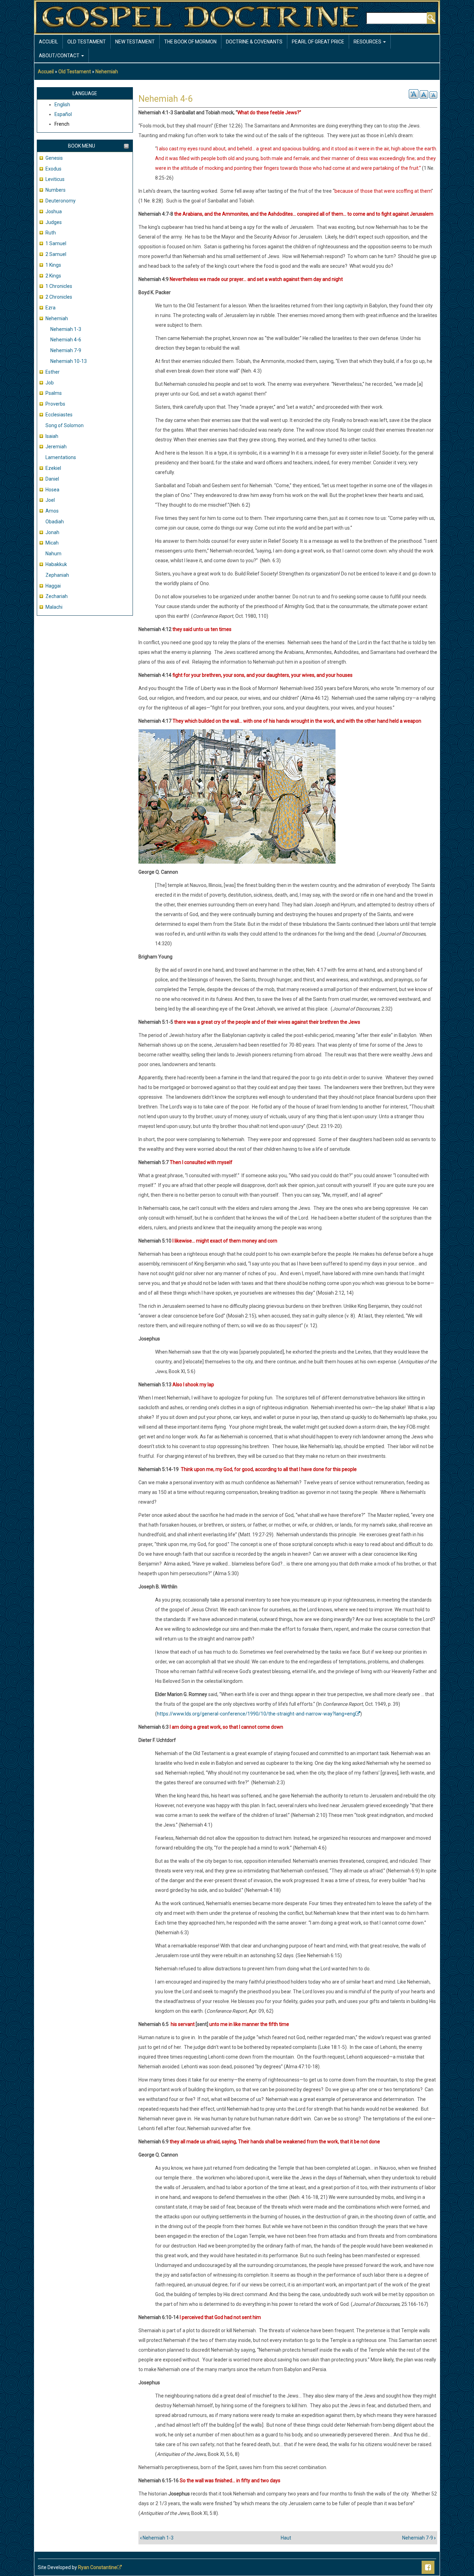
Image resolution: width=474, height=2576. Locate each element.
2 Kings (53, 276)
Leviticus (55, 179)
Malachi (54, 607)
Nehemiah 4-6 (66, 340)
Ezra (50, 308)
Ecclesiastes (59, 415)
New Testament (135, 42)
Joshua (54, 211)
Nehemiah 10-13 (69, 361)
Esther (53, 372)
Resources (368, 42)
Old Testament (87, 42)
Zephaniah (57, 575)
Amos (52, 511)
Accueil (48, 42)
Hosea (52, 490)
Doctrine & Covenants (254, 42)
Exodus (53, 169)
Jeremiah (56, 447)
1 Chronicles (59, 286)
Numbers (56, 190)
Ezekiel (53, 468)
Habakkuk (56, 564)
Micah (52, 543)
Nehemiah (107, 72)
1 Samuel (56, 243)
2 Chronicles (59, 297)
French (62, 124)
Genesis (54, 158)
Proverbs (55, 404)
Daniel (52, 479)
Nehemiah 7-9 (66, 350)
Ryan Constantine (98, 2567)
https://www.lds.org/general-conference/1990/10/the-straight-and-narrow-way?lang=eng (256, 1714)
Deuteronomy (61, 201)
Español (63, 114)
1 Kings (53, 265)
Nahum (53, 554)
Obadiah (55, 522)
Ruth (51, 233)
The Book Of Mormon (190, 42)
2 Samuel (56, 254)
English (62, 105)
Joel (50, 500)
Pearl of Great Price (318, 42)
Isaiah (52, 436)
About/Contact (60, 56)
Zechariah (57, 596)
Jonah (52, 532)
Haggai (53, 586)
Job (50, 383)
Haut (286, 2538)
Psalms (54, 393)
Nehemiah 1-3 (66, 329)
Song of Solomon (65, 425)
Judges (54, 222)
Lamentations (61, 457)
